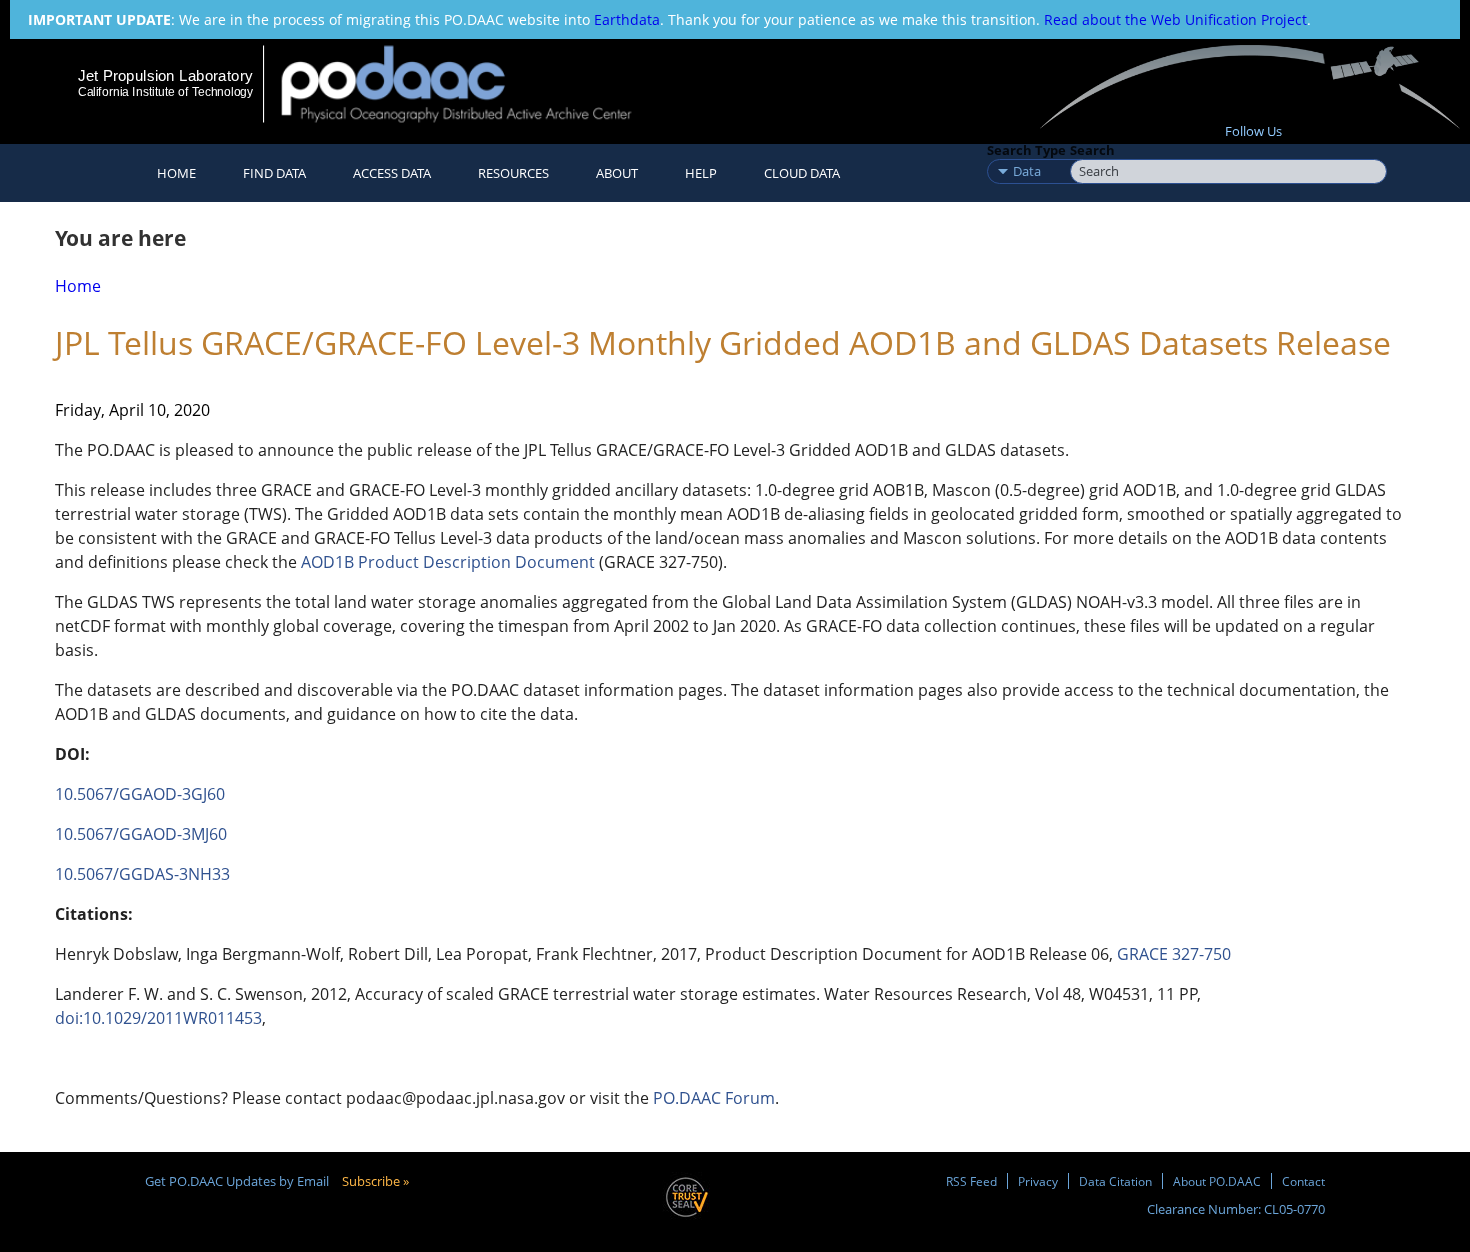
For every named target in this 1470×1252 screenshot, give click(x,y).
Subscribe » (375, 1181)
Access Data (392, 173)
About (617, 173)
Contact (1303, 1181)
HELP (701, 173)
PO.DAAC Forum (714, 1098)
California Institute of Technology (165, 92)
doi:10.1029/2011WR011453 (158, 1018)
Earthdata (627, 19)
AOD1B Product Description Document (448, 562)
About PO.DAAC (1217, 1181)
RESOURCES (513, 173)
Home (176, 173)
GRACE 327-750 (1176, 954)
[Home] (473, 83)
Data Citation (1115, 1181)
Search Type (1026, 150)
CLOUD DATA (802, 173)
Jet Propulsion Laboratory (165, 75)
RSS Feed (971, 1181)
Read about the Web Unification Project (1175, 19)
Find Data (274, 173)
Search (1092, 150)
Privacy (1038, 1181)
